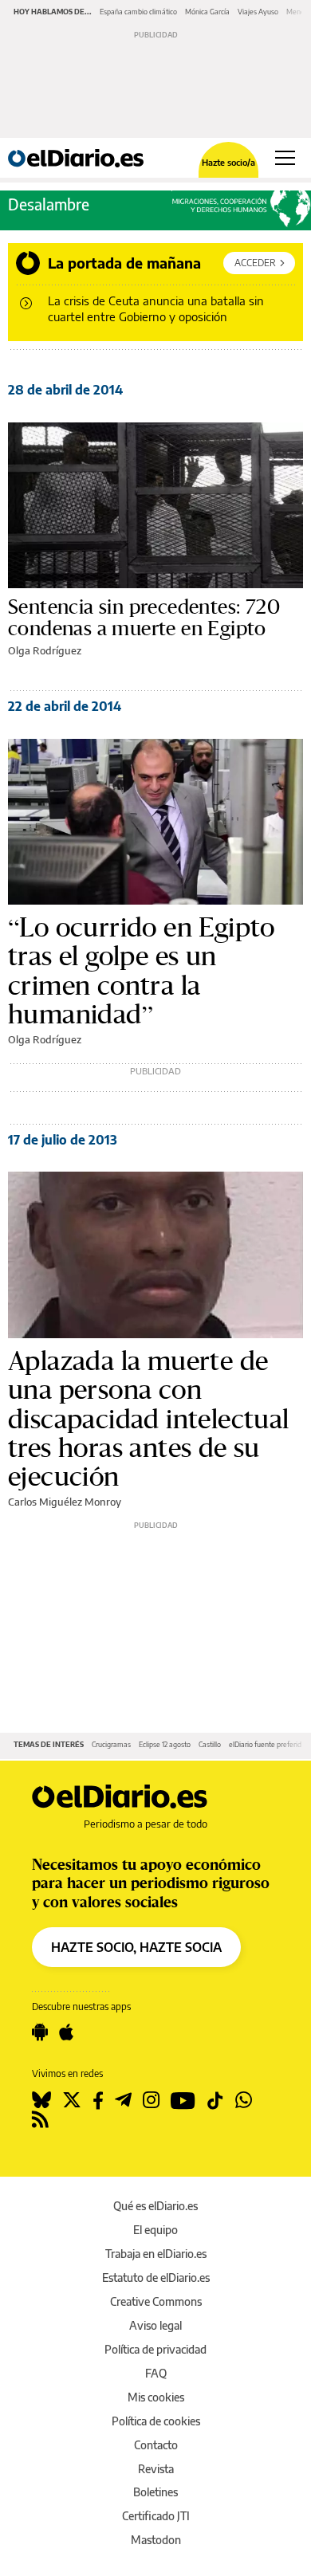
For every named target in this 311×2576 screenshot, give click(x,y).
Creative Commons (156, 2301)
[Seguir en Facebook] (98, 2100)
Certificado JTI (156, 2516)
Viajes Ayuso (258, 12)
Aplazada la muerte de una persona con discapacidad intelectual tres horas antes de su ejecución (149, 1419)
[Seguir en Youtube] (183, 2100)
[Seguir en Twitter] (72, 2100)
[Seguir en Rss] (40, 2119)
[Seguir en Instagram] (151, 2100)
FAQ (156, 2373)
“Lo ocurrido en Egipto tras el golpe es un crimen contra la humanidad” (142, 971)
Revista (156, 2469)
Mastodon (156, 2540)
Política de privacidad (155, 2349)
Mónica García (207, 12)
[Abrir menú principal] (285, 158)
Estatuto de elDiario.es (156, 2278)
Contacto (156, 2445)
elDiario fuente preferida (267, 1744)
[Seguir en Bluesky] (41, 2100)
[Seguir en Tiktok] (215, 2100)
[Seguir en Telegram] (123, 2100)
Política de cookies (156, 2421)
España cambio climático (138, 12)
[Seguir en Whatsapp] (244, 2100)
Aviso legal (155, 2325)
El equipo (155, 2230)
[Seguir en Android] (40, 2032)
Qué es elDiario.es (155, 2206)
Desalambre (49, 204)
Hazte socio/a (228, 162)
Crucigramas (111, 1744)
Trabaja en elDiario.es (156, 2254)
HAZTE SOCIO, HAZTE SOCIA (136, 1947)
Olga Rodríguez (45, 650)
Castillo (210, 1744)
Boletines (155, 2492)
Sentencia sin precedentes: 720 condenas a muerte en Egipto (144, 618)
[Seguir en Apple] (66, 2032)
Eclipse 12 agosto (165, 1744)
